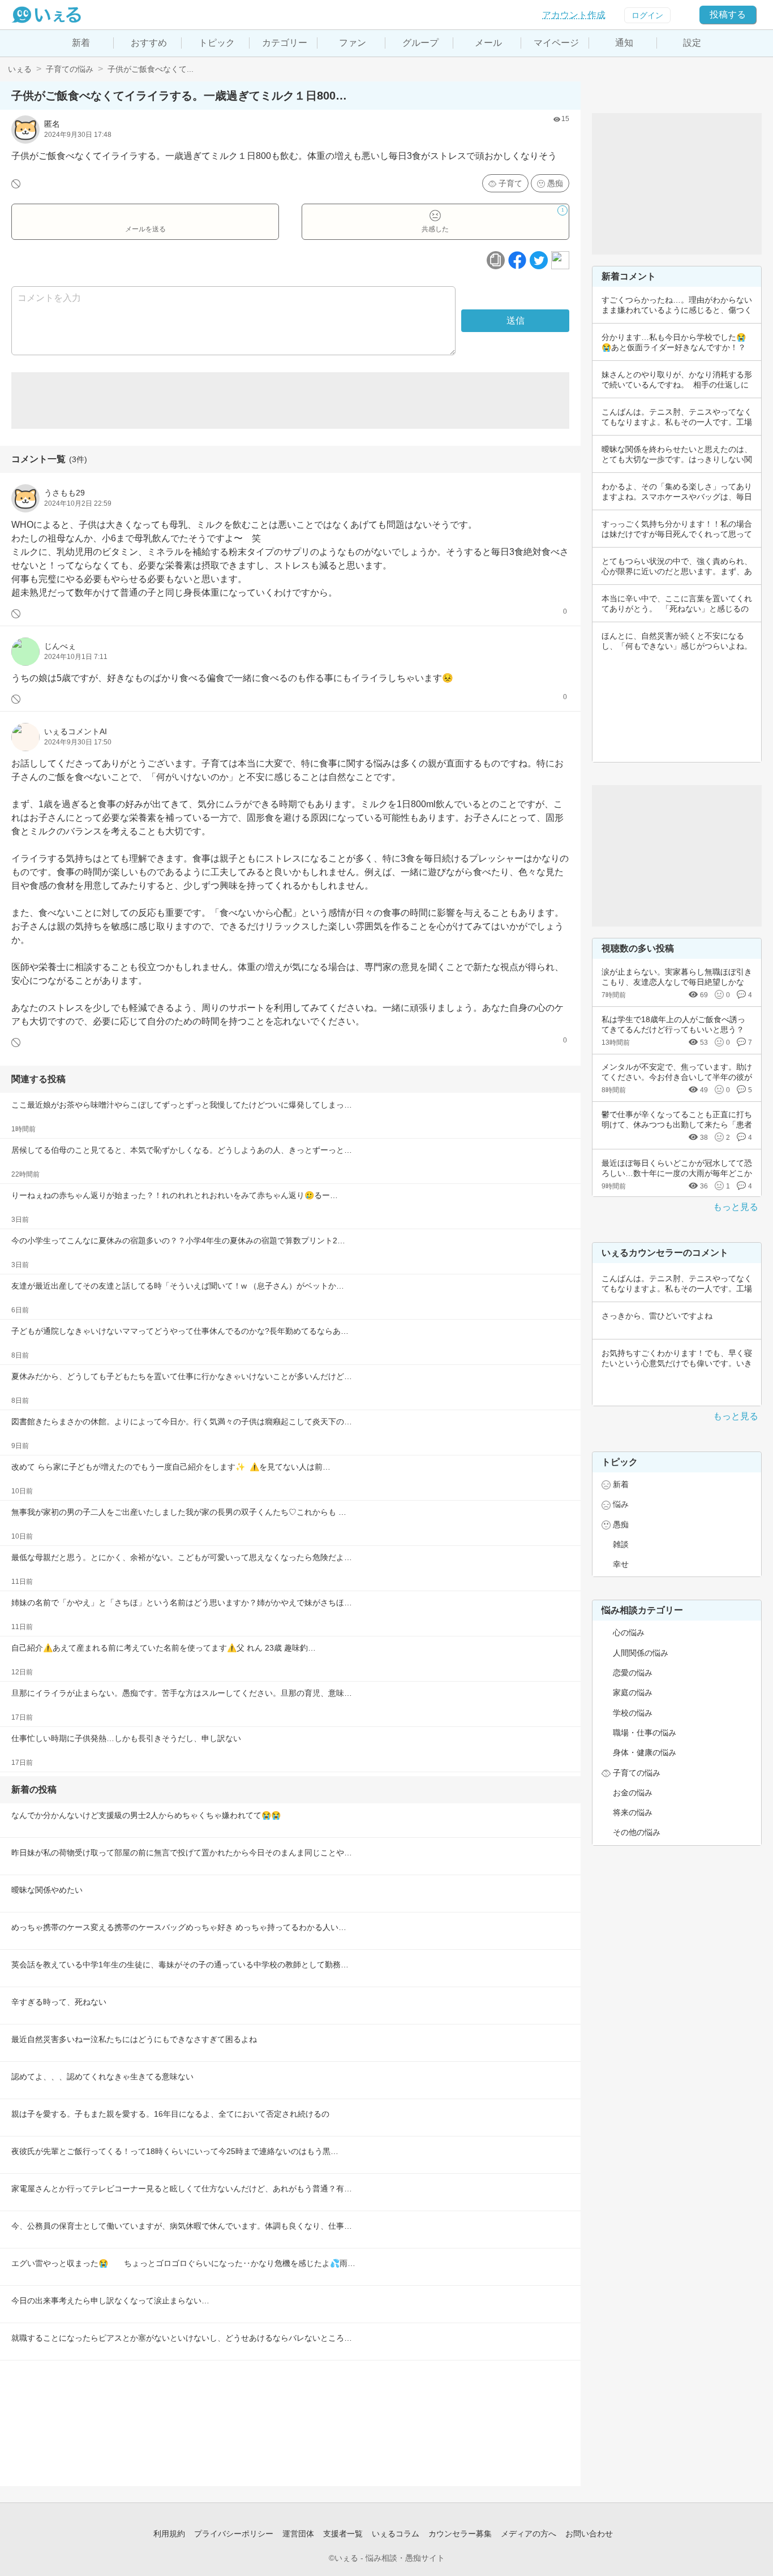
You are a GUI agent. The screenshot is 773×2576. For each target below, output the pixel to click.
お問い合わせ (589, 2534)
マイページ (556, 43)
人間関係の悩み (641, 1653)
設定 (692, 43)
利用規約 (169, 2534)
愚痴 (555, 183)
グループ (420, 43)
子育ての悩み (70, 69)
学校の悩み (633, 1713)
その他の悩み (637, 1832)
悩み (621, 1504)
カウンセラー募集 (460, 2534)
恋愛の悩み (633, 1673)
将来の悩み (633, 1812)
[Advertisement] (290, 400)
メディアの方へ (529, 2534)
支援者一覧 (343, 2534)
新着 (81, 43)
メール (488, 43)
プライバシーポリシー (234, 2534)
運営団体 (298, 2534)
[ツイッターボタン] (539, 260)
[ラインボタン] (560, 260)
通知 (624, 43)
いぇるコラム (396, 2534)
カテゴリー (285, 43)
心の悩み (629, 1632)
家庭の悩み (633, 1692)
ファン (353, 43)
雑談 (621, 1544)
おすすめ (149, 43)
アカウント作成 (574, 15)
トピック (217, 43)
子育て (510, 183)
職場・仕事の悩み (645, 1733)
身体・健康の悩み (645, 1752)
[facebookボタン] (517, 260)
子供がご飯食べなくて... (151, 69)
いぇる (20, 69)
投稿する (728, 14)
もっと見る (736, 1207)
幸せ (621, 1564)
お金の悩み (633, 1793)
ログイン (647, 15)
